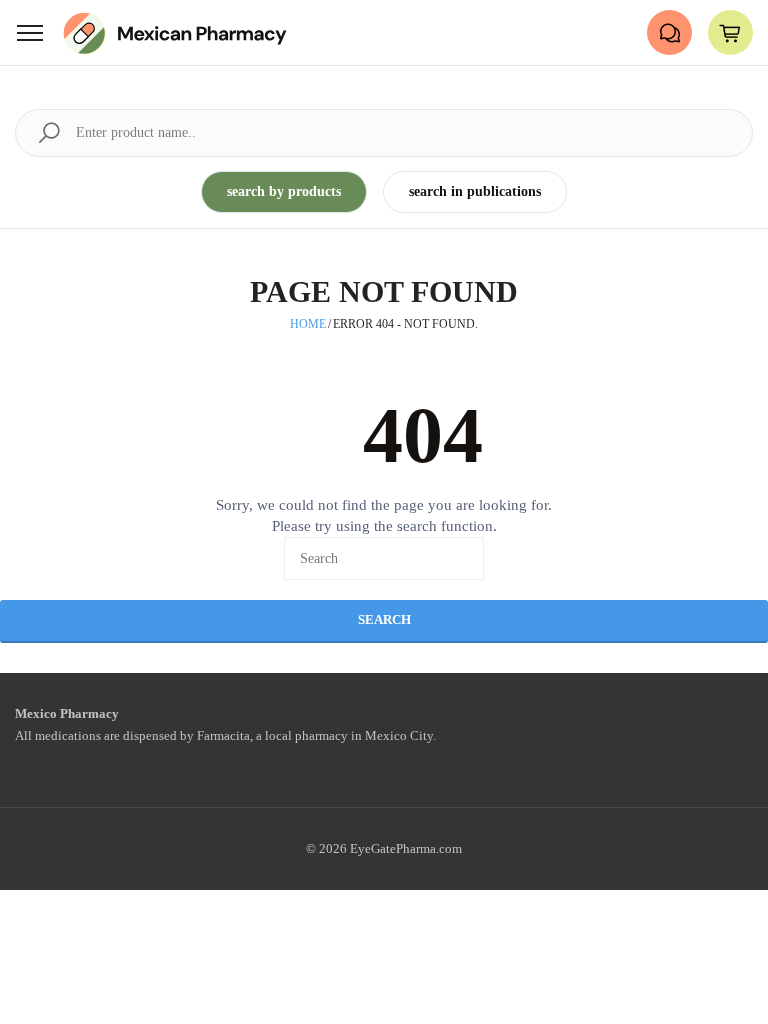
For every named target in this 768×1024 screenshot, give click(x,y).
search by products (284, 191)
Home (308, 324)
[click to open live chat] (669, 32)
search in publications (475, 191)
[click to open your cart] (730, 32)
